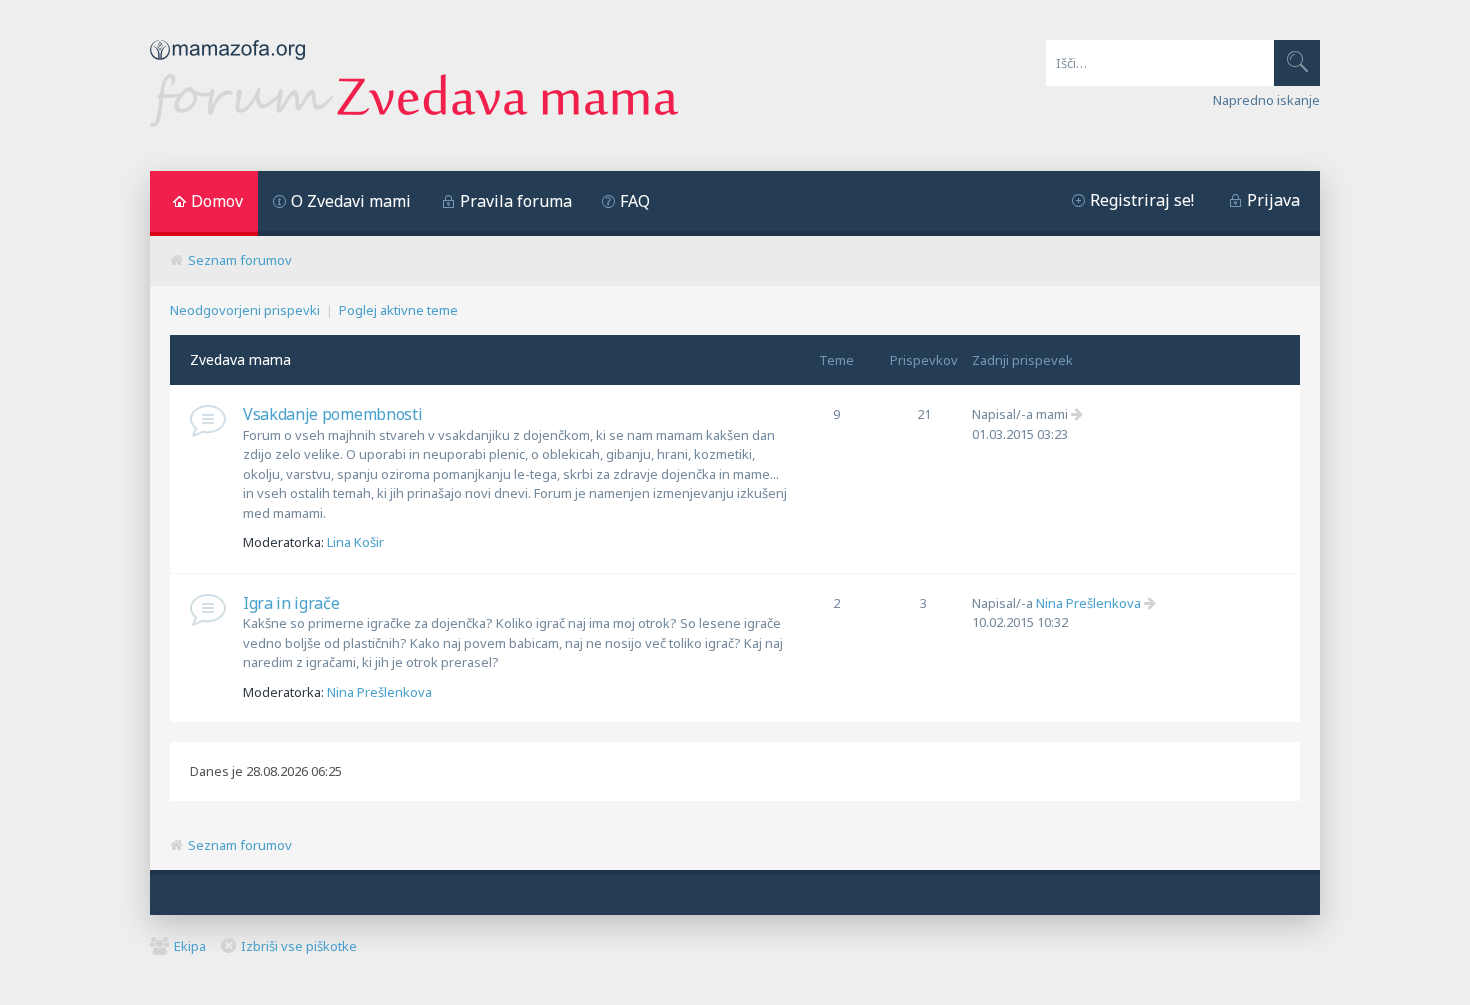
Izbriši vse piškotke (299, 946)
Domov (217, 201)
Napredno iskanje (1266, 100)
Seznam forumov (240, 260)
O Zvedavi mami (351, 201)
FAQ (635, 201)
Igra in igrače (291, 603)
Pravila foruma (516, 201)
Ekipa (190, 946)
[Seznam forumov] (414, 122)
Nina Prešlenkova (379, 692)
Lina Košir (355, 542)
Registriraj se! (1142, 200)
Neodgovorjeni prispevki (245, 310)
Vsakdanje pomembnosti (332, 414)
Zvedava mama (240, 359)
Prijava (1273, 200)
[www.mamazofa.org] (227, 65)
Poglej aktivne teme (398, 310)
